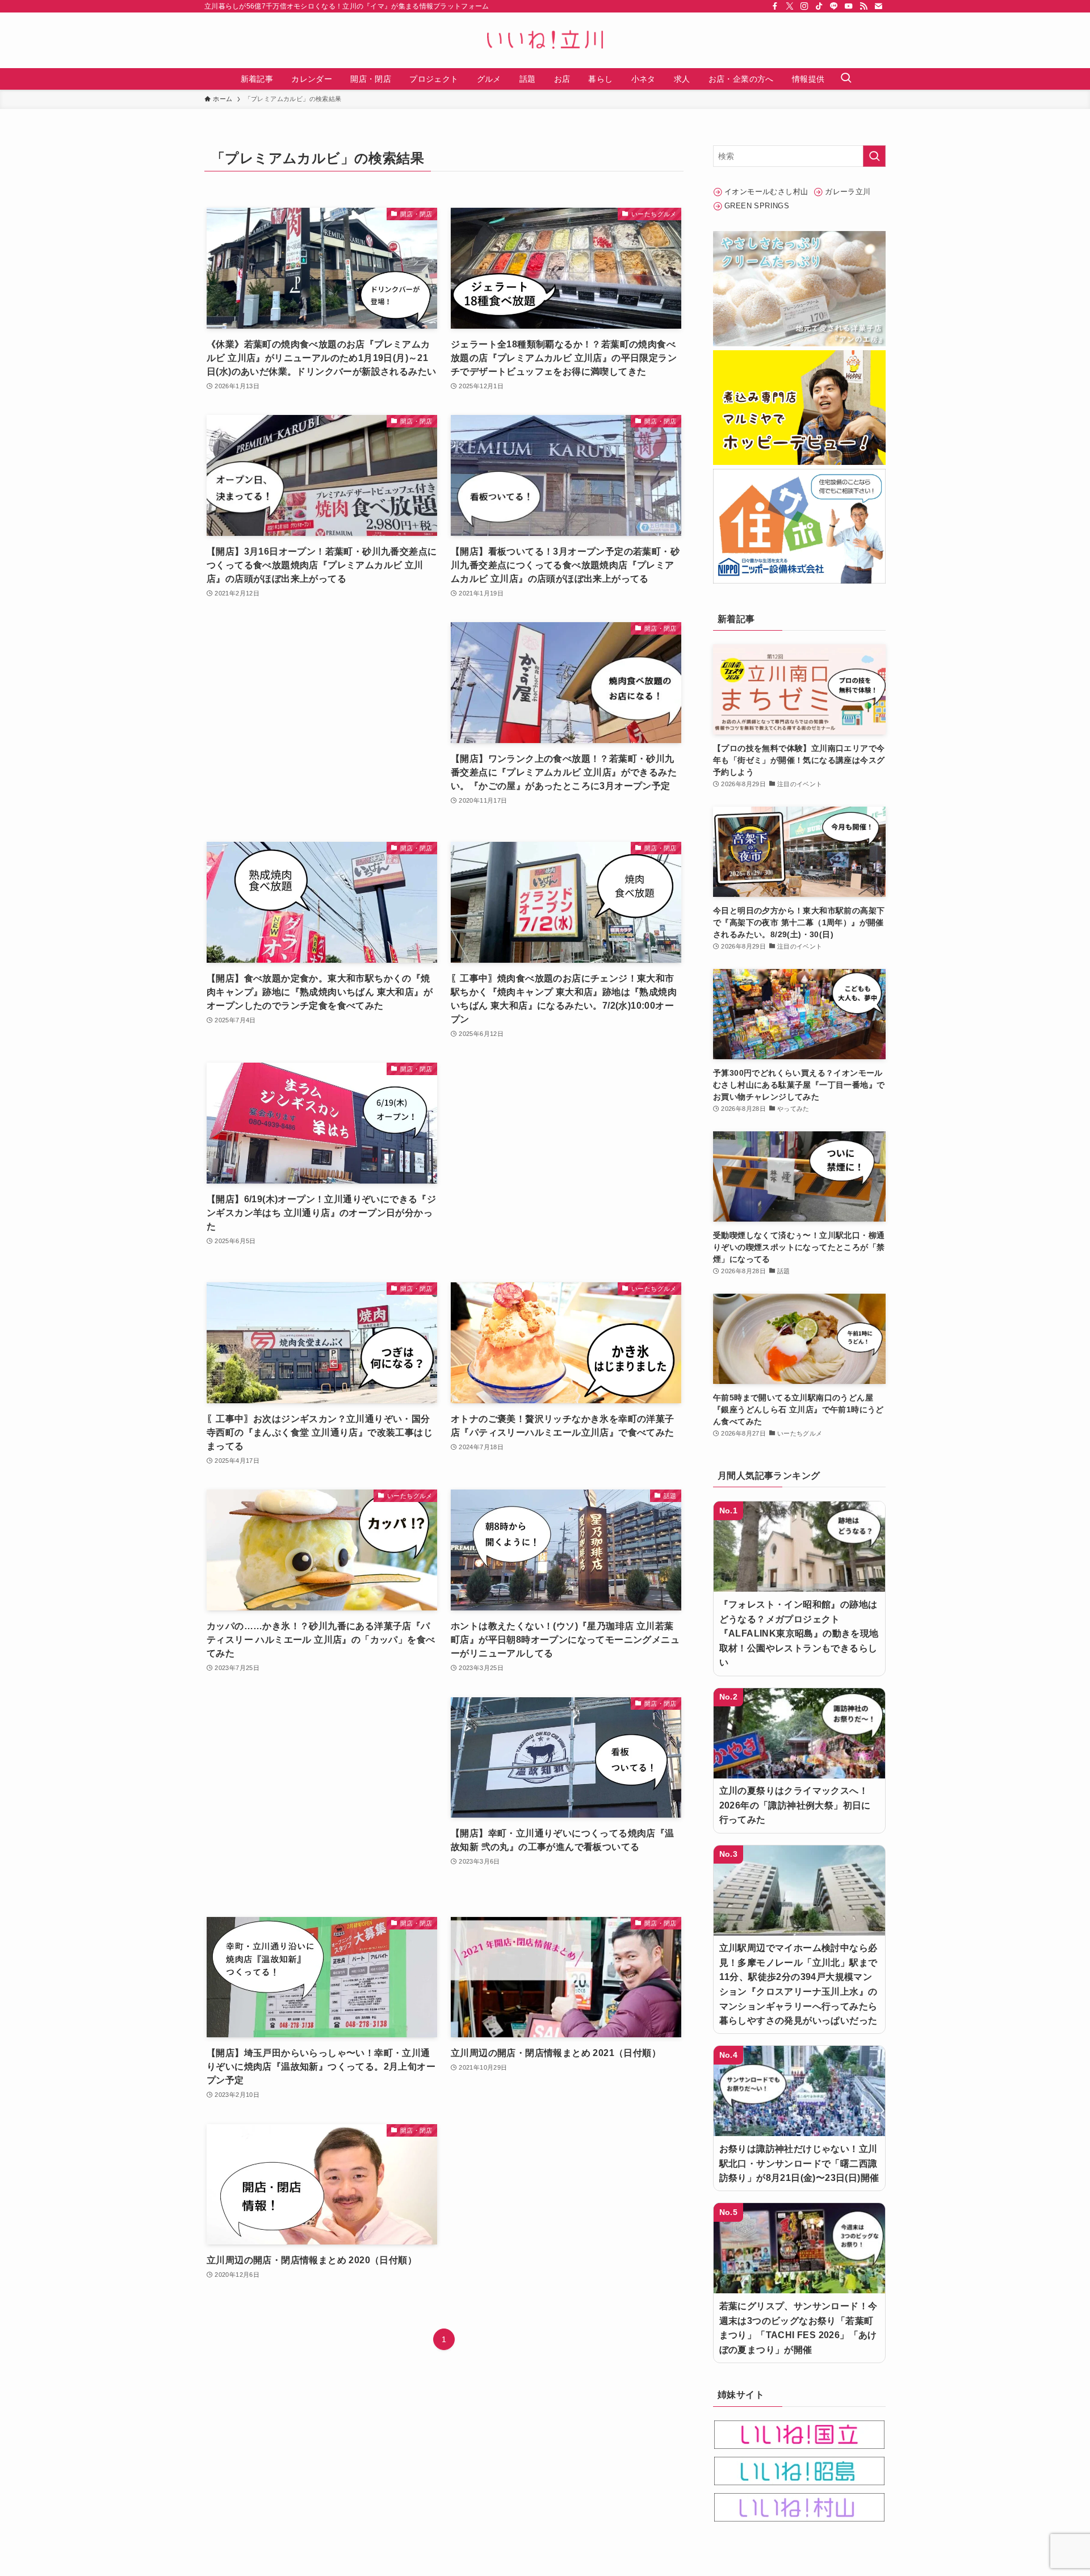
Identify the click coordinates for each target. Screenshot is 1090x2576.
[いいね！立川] (545, 40)
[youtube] (849, 6)
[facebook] (775, 6)
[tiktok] (819, 6)
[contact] (878, 6)
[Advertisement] (322, 721)
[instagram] (804, 6)
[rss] (863, 6)
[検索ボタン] (846, 79)
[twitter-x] (790, 6)
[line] (834, 6)
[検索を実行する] (874, 156)
